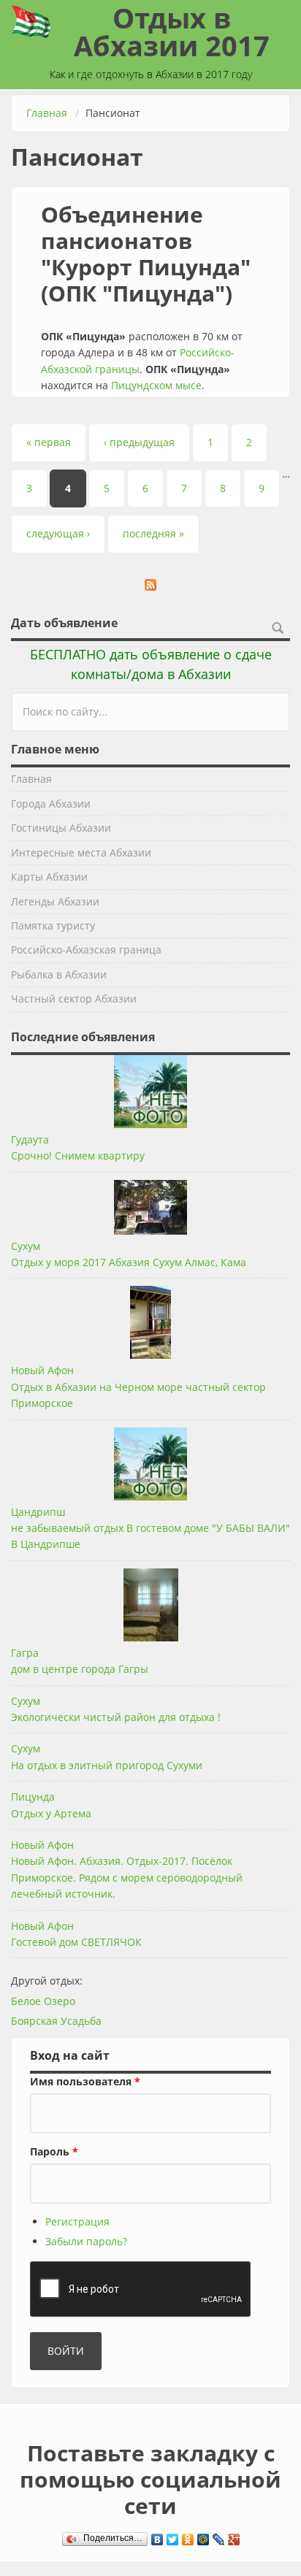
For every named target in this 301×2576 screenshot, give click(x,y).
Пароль (54, 2151)
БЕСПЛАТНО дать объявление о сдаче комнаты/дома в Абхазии (151, 664)
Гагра (25, 1653)
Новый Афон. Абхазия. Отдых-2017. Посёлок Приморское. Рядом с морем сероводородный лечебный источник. (127, 1877)
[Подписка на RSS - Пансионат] (150, 585)
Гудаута (30, 1139)
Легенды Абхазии (55, 901)
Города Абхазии (51, 804)
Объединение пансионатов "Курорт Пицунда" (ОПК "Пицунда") (146, 254)
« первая (49, 442)
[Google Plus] (234, 2536)
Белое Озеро (43, 2001)
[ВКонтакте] (157, 2536)
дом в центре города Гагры (80, 1669)
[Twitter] (173, 2536)
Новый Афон (42, 1370)
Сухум (26, 1246)
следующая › (58, 533)
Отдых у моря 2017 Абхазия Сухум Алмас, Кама (129, 1262)
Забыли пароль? (86, 2241)
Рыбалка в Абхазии (59, 974)
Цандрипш (38, 1512)
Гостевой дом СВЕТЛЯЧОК (76, 1942)
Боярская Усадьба (56, 2021)
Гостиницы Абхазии (61, 828)
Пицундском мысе (156, 385)
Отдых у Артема (51, 1813)
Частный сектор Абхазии (74, 998)
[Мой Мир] (203, 2536)
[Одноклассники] (188, 2536)
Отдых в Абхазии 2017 (172, 31)
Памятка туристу (53, 925)
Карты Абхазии (49, 877)
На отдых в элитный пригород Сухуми (107, 1765)
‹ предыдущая (139, 442)
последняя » (153, 533)
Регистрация (77, 2222)
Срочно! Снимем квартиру (78, 1155)
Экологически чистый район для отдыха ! (116, 1717)
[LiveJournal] (219, 2536)
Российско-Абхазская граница (86, 950)
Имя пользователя (85, 2081)
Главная (47, 113)
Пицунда (33, 1797)
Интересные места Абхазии (81, 852)
